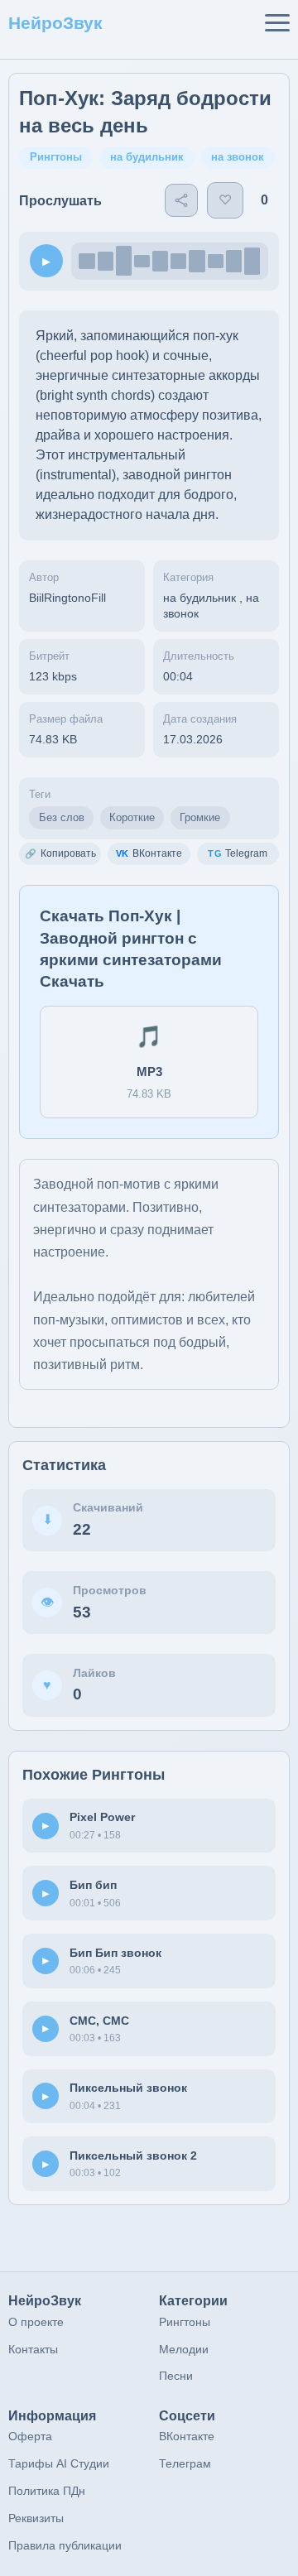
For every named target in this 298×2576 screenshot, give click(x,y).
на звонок (238, 157)
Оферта (30, 2436)
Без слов (62, 817)
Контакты (33, 2349)
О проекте (36, 2322)
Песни (176, 2376)
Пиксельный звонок (128, 2088)
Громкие (200, 817)
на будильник (147, 157)
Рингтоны (56, 157)
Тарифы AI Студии (59, 2463)
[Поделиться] (181, 200)
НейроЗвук (55, 23)
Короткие (132, 817)
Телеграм (185, 2463)
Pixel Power (102, 1817)
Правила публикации (65, 2545)
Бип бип (93, 1885)
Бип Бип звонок (115, 1953)
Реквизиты (36, 2518)
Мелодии (184, 2349)
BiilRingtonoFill (67, 598)
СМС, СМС (99, 2021)
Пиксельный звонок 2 (133, 2155)
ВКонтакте (187, 2436)
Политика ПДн (47, 2491)
